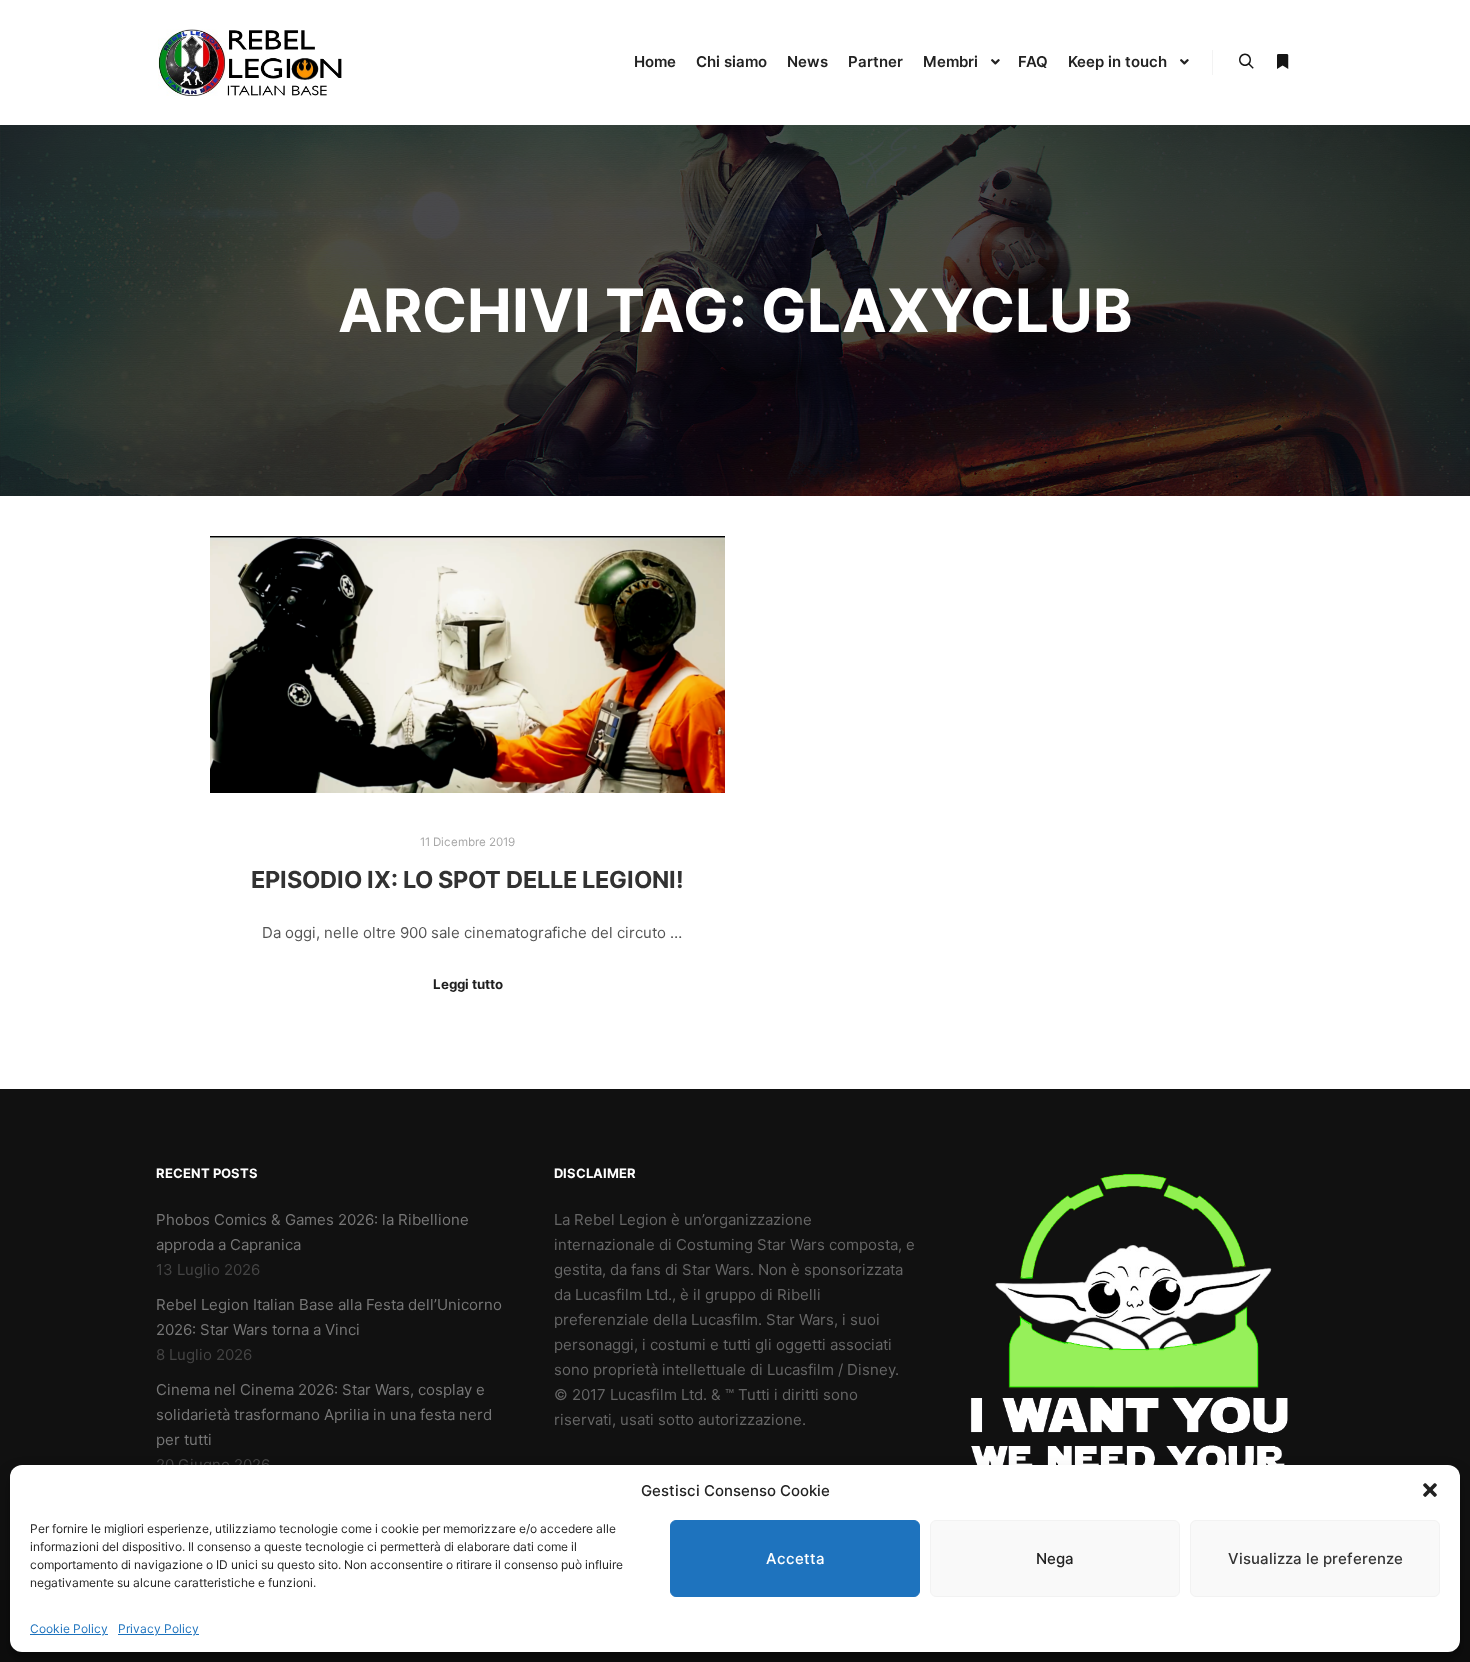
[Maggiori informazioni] (1282, 62)
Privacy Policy (158, 1628)
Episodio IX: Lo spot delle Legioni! (467, 879)
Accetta (795, 1558)
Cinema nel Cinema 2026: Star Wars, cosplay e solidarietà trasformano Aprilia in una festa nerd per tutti (324, 1414)
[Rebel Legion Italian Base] (255, 62)
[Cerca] (1246, 62)
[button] (1430, 1490)
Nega (1055, 1558)
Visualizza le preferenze (1315, 1558)
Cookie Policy (69, 1628)
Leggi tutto (468, 984)
